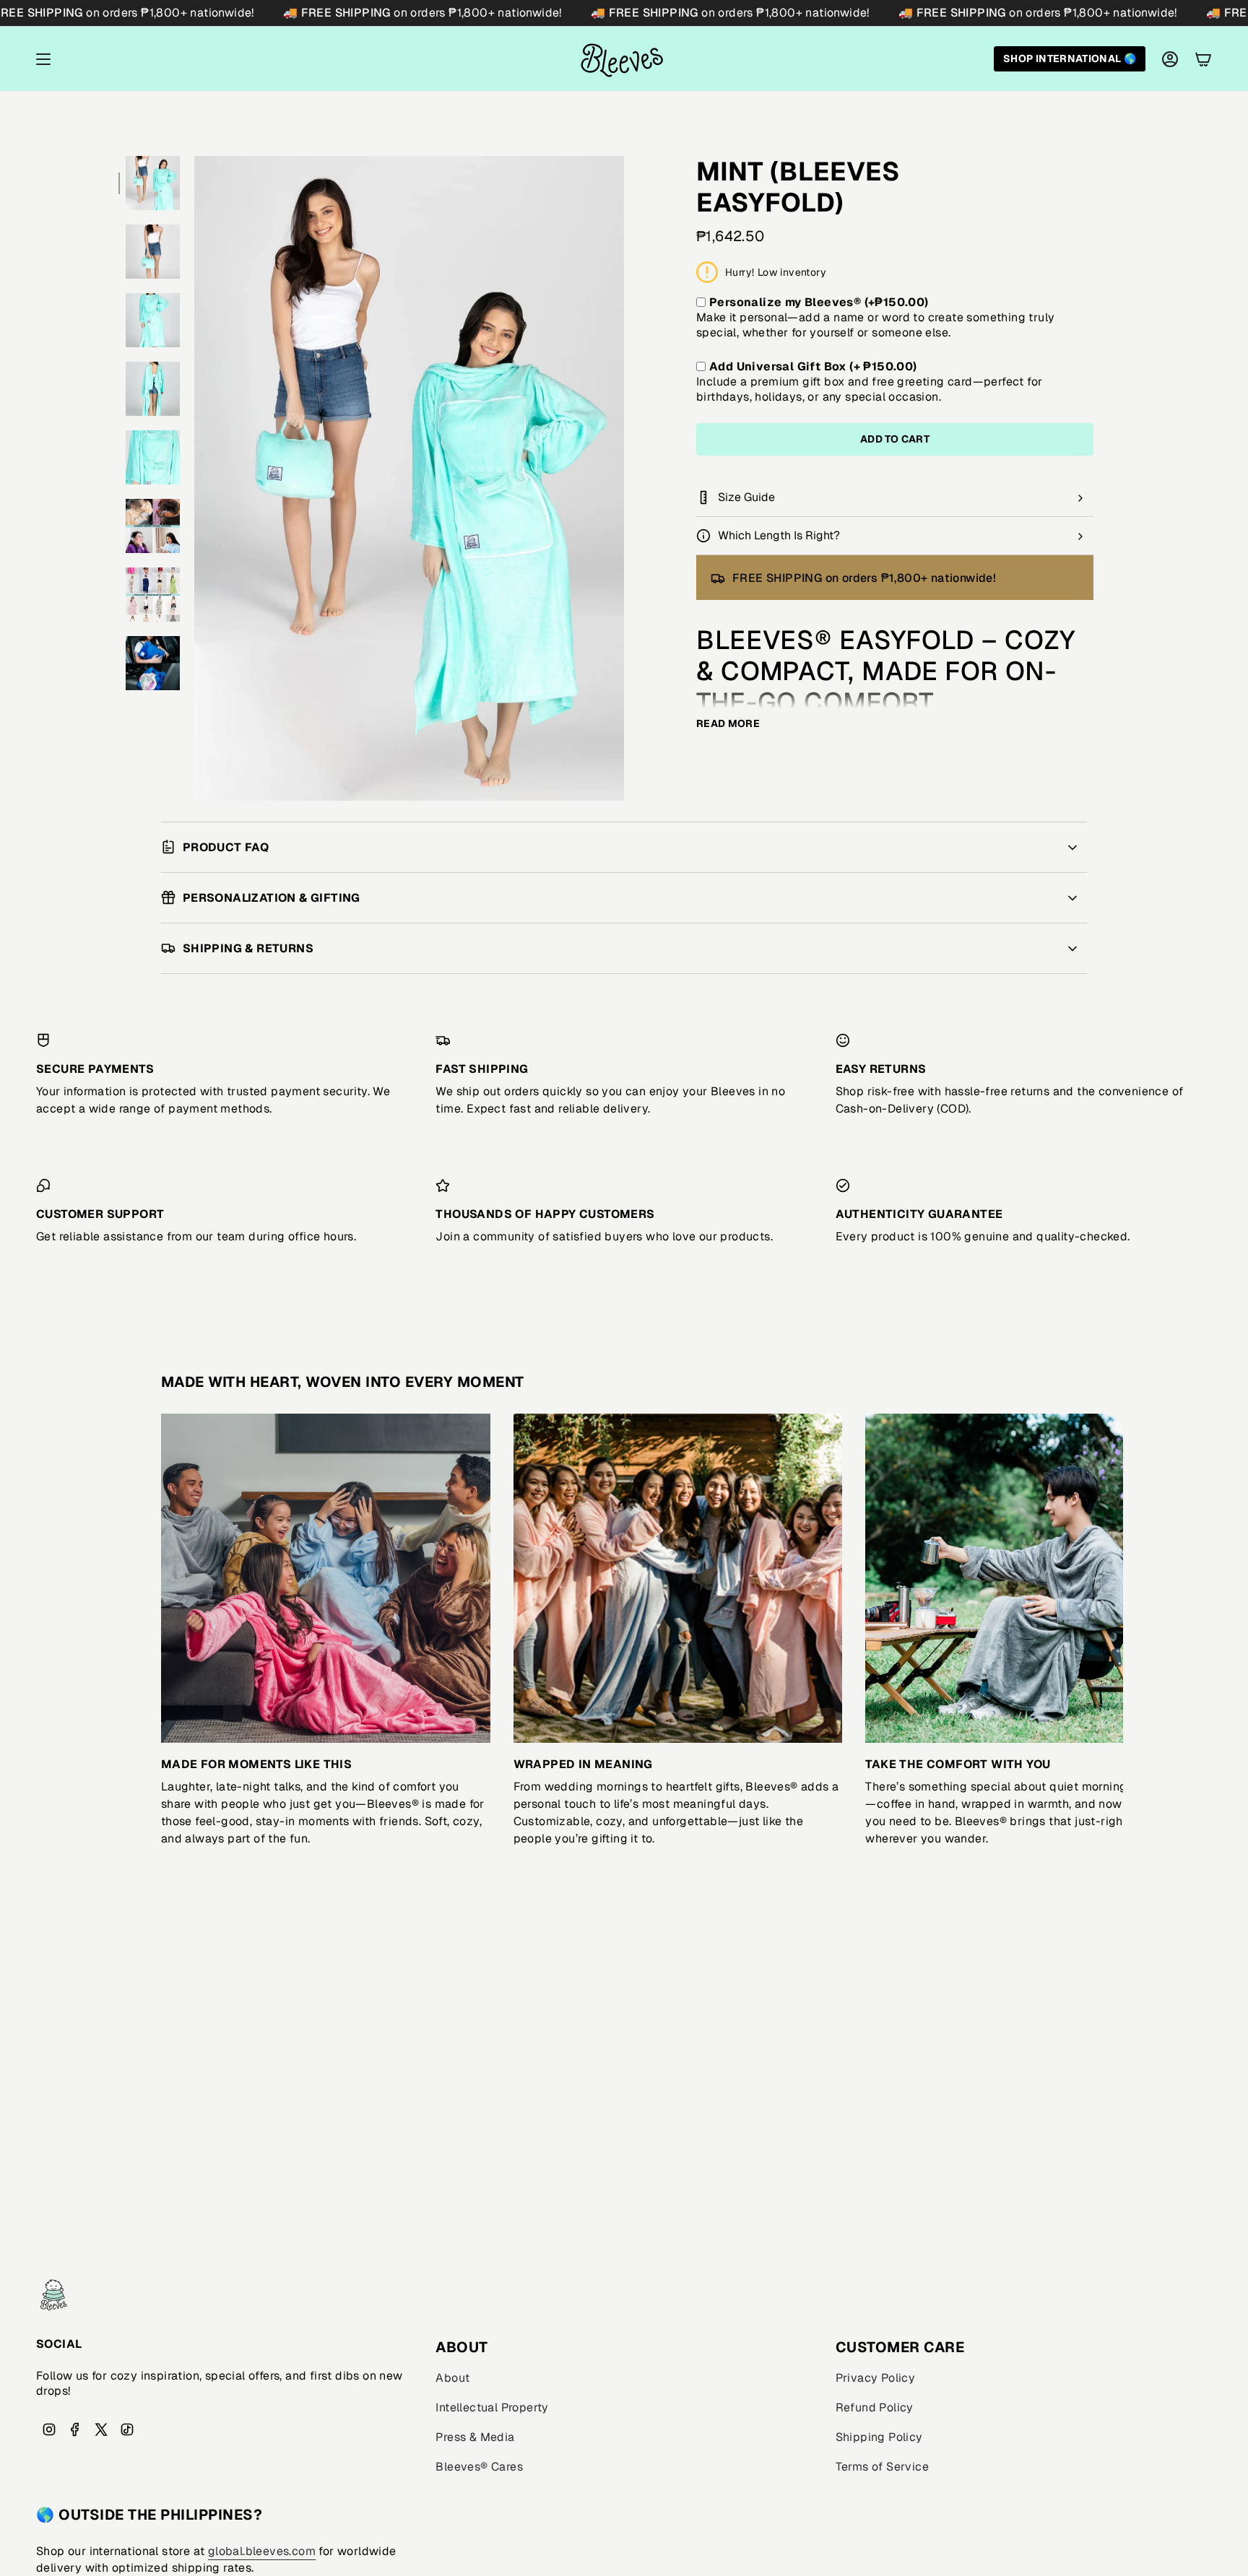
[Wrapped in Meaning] (678, 1578)
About (452, 2378)
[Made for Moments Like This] (326, 1578)
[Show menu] (43, 59)
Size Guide (746, 497)
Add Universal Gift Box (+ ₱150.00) (813, 366)
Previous (194, 479)
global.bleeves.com (262, 2551)
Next (1101, 1578)
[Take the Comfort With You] (1030, 1578)
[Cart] (1203, 59)
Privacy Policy (876, 2378)
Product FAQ (226, 847)
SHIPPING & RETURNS (248, 948)
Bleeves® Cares (479, 2467)
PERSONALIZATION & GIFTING (272, 898)
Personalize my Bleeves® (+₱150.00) (819, 302)
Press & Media (475, 2437)
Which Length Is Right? (779, 535)
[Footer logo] (54, 2295)
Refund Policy (875, 2407)
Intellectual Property (492, 2407)
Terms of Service (882, 2467)
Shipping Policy (879, 2437)
